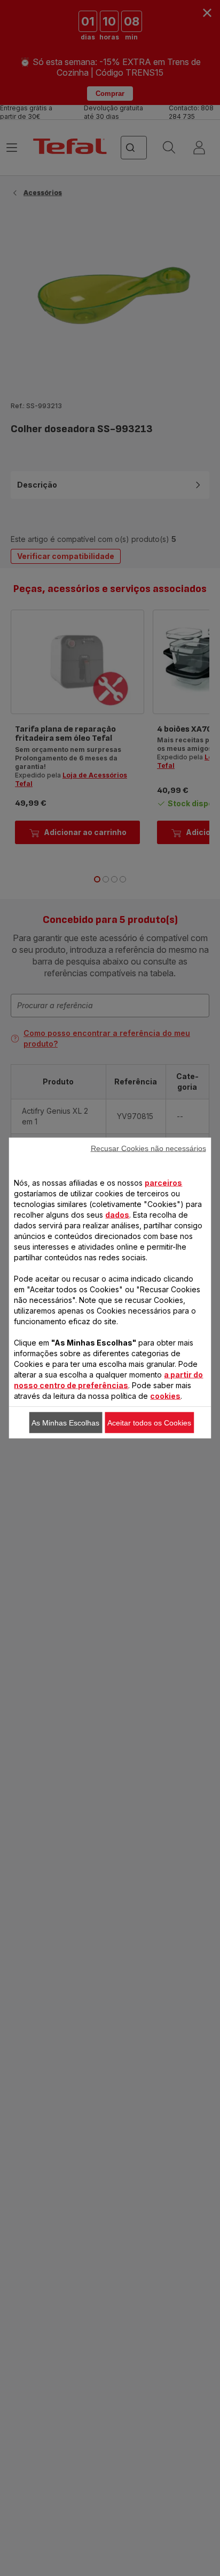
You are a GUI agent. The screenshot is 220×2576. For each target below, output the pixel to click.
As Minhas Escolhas (65, 1423)
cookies (165, 1396)
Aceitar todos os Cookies (149, 1423)
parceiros (163, 1183)
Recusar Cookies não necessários (148, 1148)
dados (117, 1215)
